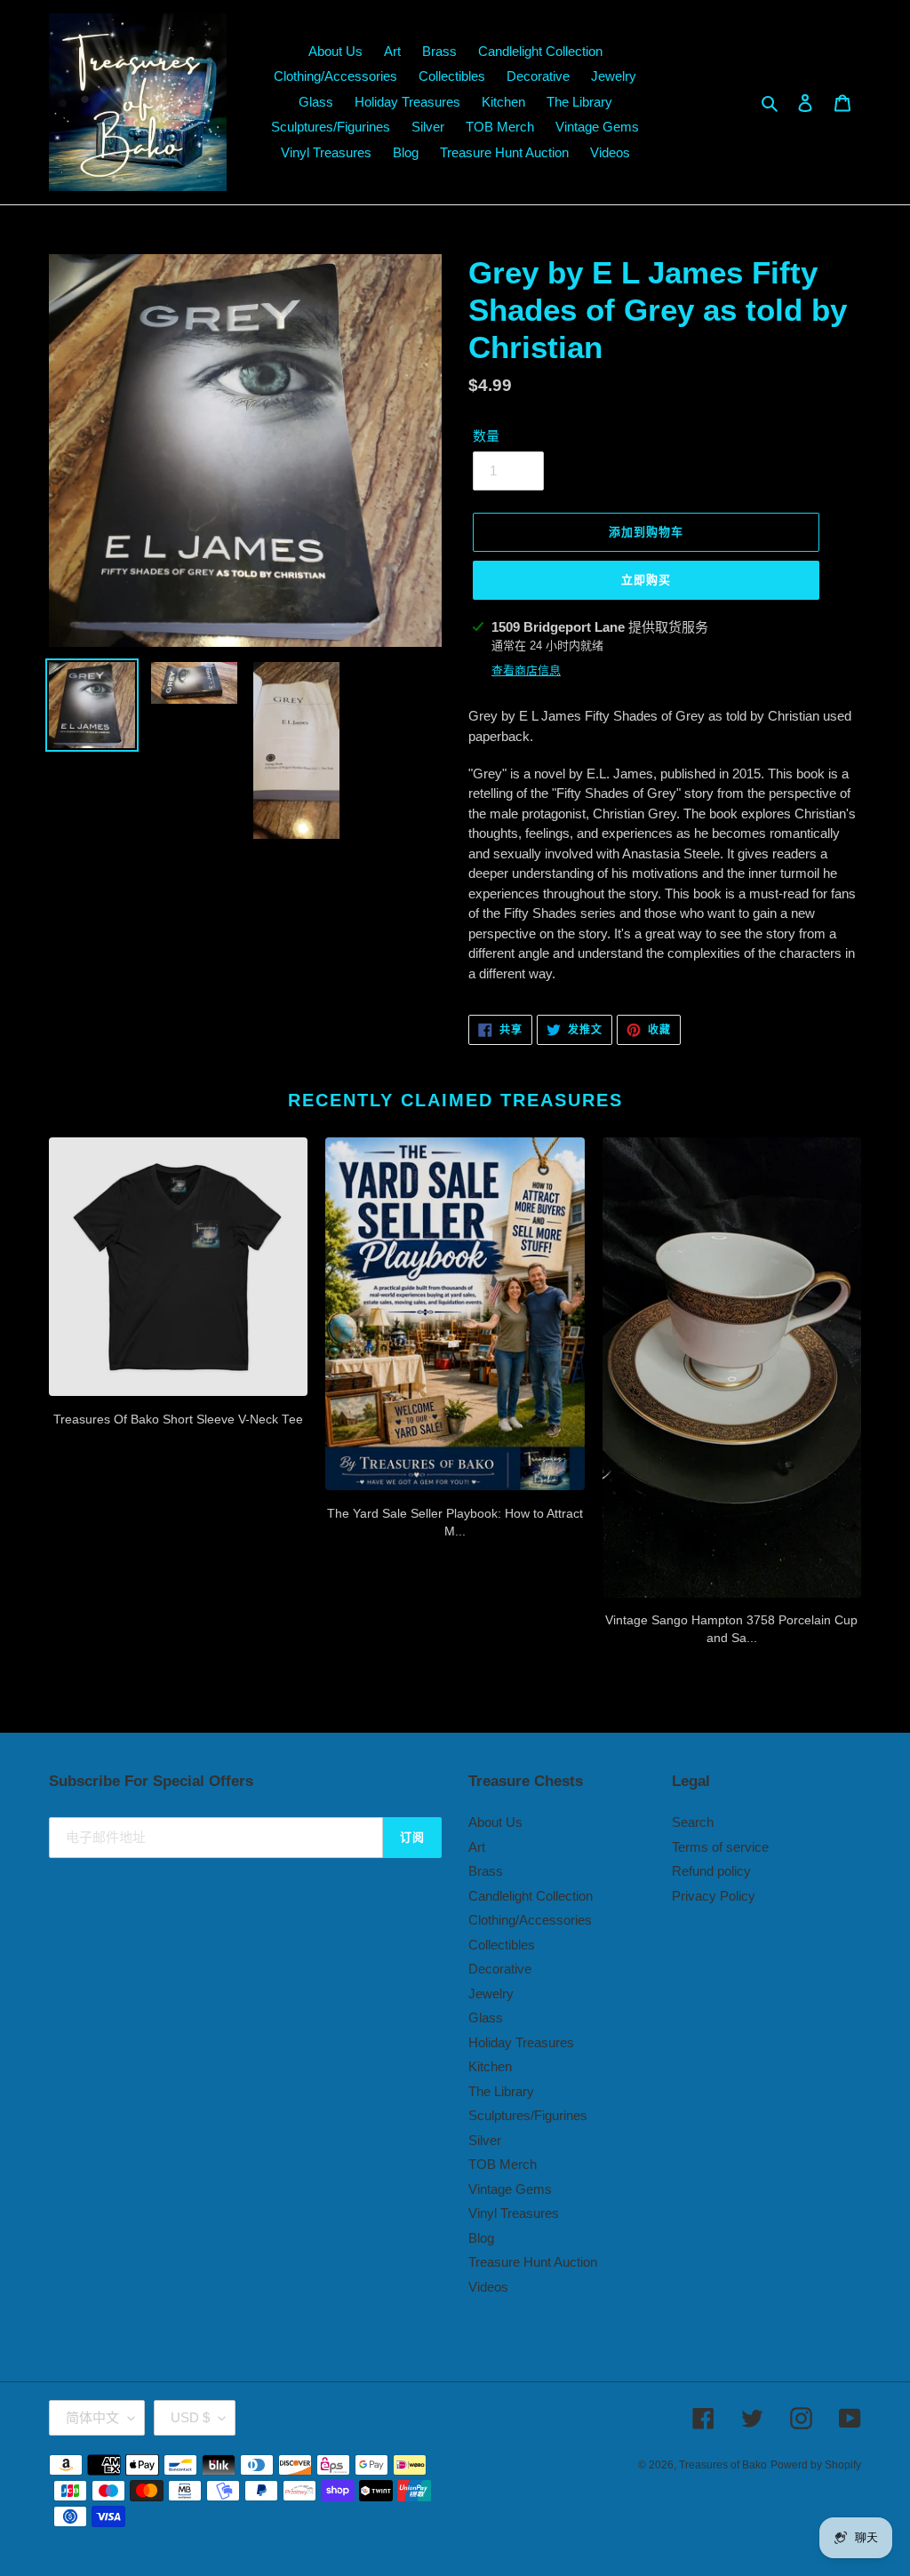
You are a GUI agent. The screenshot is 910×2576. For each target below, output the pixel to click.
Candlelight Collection (531, 1896)
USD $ (190, 2417)
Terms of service (720, 1847)
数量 (486, 436)
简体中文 (92, 2417)
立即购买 (646, 580)
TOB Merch (503, 2164)
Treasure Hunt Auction (533, 2262)
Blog (481, 2238)
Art (477, 1847)
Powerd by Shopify (816, 2465)
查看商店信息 (526, 670)
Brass (486, 1871)
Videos (488, 2287)
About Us (495, 1822)
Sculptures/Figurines (528, 2115)
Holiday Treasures (521, 2042)
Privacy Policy (714, 1896)
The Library (501, 2091)
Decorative (500, 1969)
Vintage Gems (510, 2189)
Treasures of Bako (723, 2465)
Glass (486, 2018)
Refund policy (711, 1871)
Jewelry (491, 1994)
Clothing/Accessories (530, 1920)
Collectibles (502, 1945)
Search (693, 1822)
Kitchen (490, 2066)
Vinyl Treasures (514, 2213)
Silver (485, 2140)
